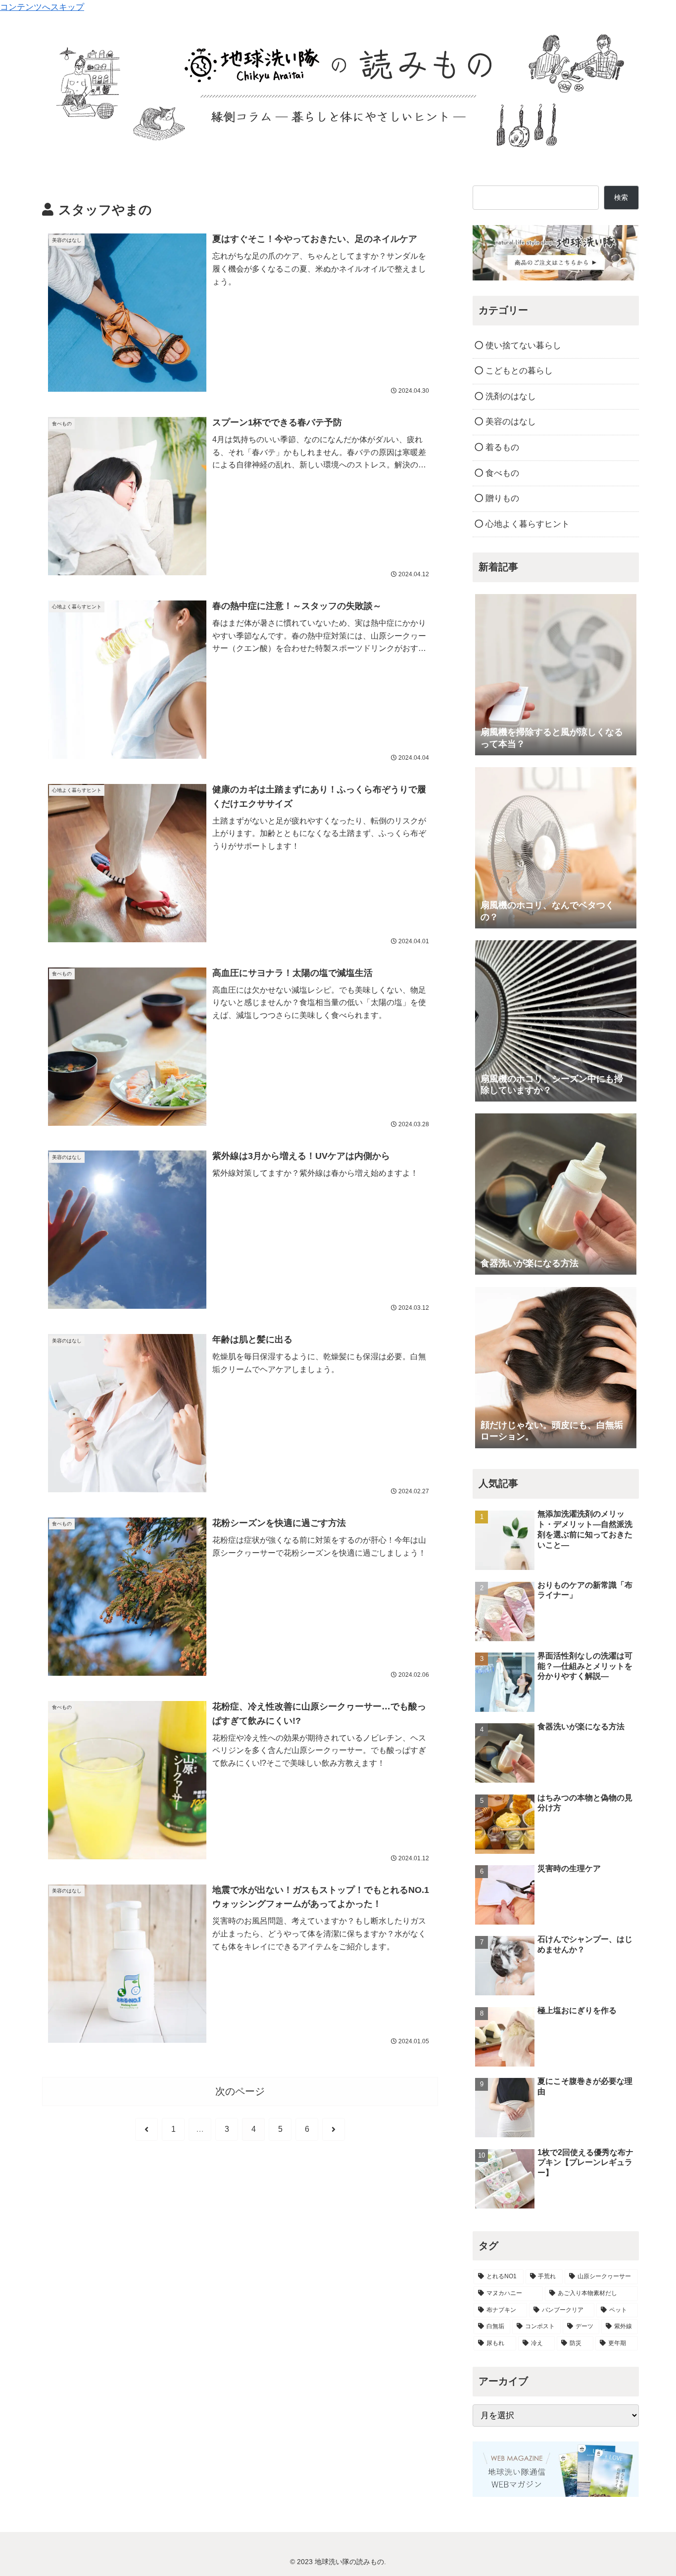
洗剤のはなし (509, 396)
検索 (621, 197)
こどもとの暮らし (518, 371)
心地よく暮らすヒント (526, 524)
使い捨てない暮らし (522, 345)
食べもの (501, 473)
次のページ (240, 2091)
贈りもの (501, 498)
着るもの (501, 447)
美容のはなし (509, 422)
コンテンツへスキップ (42, 7)
